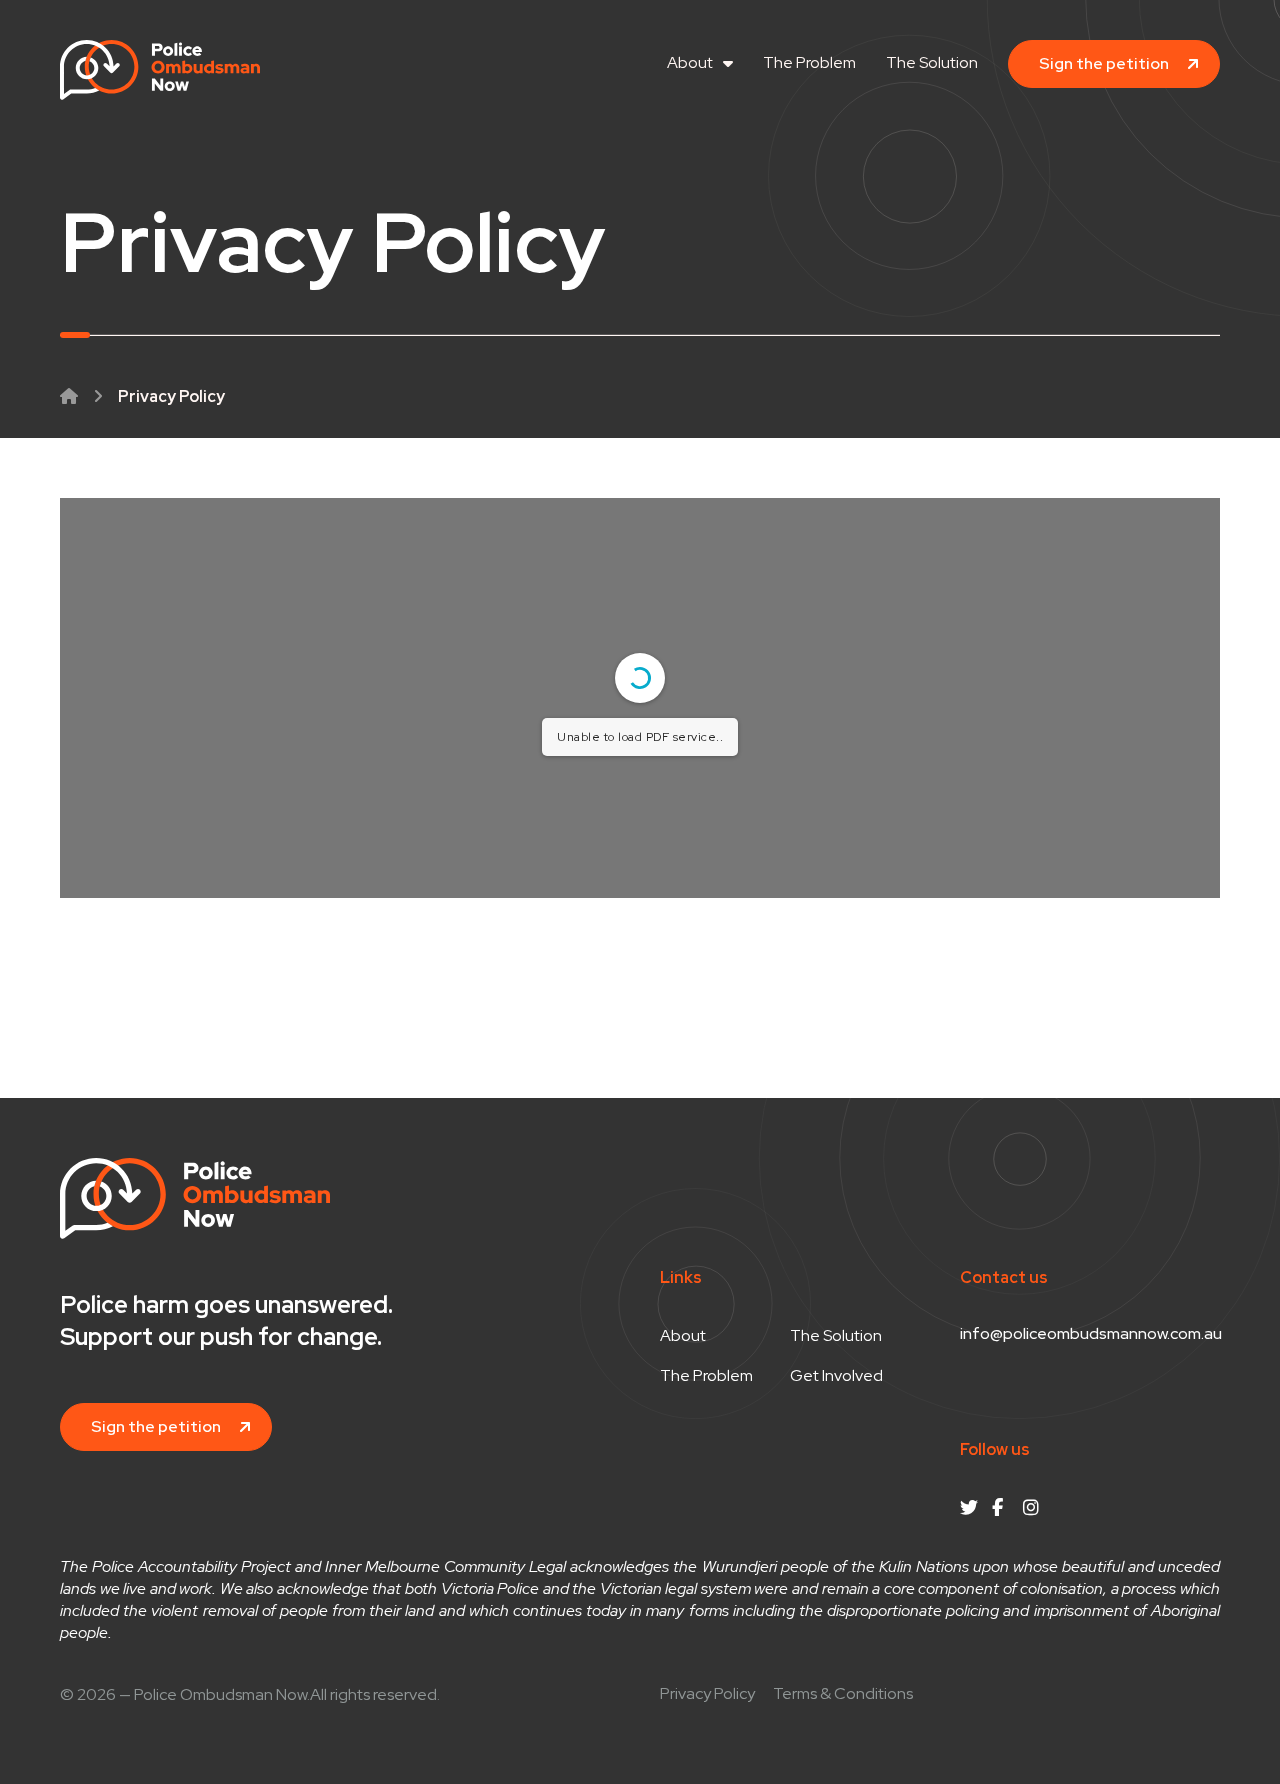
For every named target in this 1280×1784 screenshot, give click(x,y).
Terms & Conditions (843, 1694)
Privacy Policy (707, 1694)
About (690, 62)
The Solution (932, 62)
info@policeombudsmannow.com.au (1091, 1333)
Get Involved (836, 1376)
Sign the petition (1104, 63)
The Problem (809, 62)
